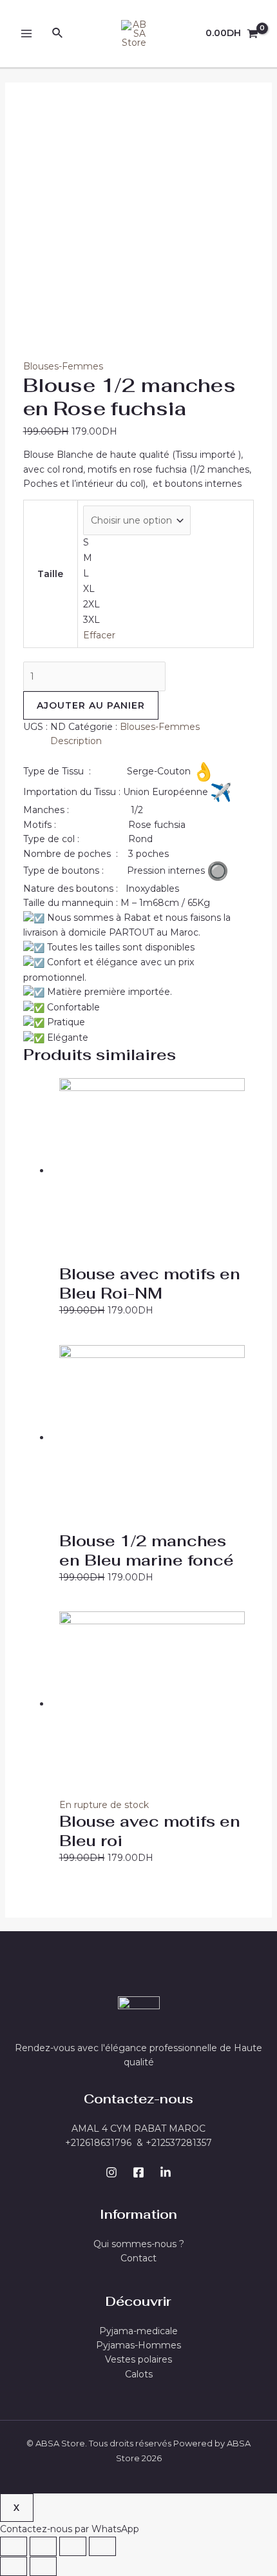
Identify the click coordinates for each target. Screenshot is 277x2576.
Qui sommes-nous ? (139, 2244)
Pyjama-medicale (138, 2331)
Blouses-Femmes (63, 366)
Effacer (99, 635)
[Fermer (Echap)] (14, 2546)
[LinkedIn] (166, 2172)
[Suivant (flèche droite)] (43, 2566)
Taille (50, 574)
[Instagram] (111, 2172)
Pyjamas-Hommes (138, 2345)
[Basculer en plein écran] (73, 2546)
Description (76, 741)
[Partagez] (43, 2546)
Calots (139, 2374)
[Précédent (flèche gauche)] (14, 2566)
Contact (138, 2258)
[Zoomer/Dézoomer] (102, 2546)
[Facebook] (138, 2172)
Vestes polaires (138, 2359)
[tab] (152, 741)
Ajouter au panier (91, 705)
